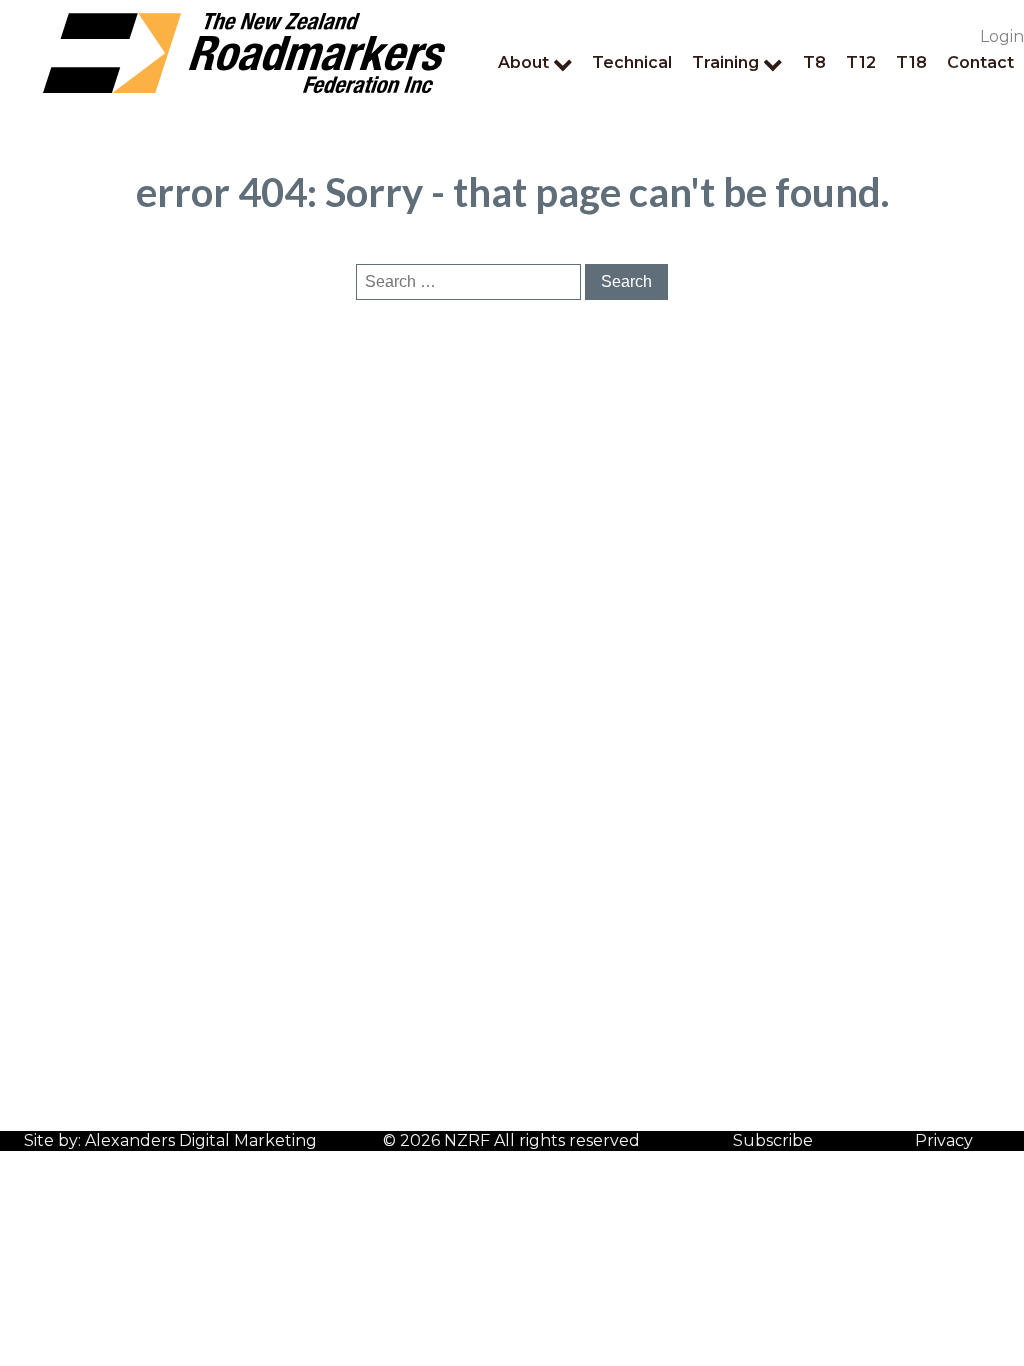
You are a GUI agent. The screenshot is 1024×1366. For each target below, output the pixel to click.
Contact (980, 62)
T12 (861, 62)
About (523, 62)
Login (1002, 36)
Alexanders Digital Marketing (201, 1140)
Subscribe (773, 1140)
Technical (632, 62)
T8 (814, 62)
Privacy (944, 1140)
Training (725, 62)
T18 (911, 62)
